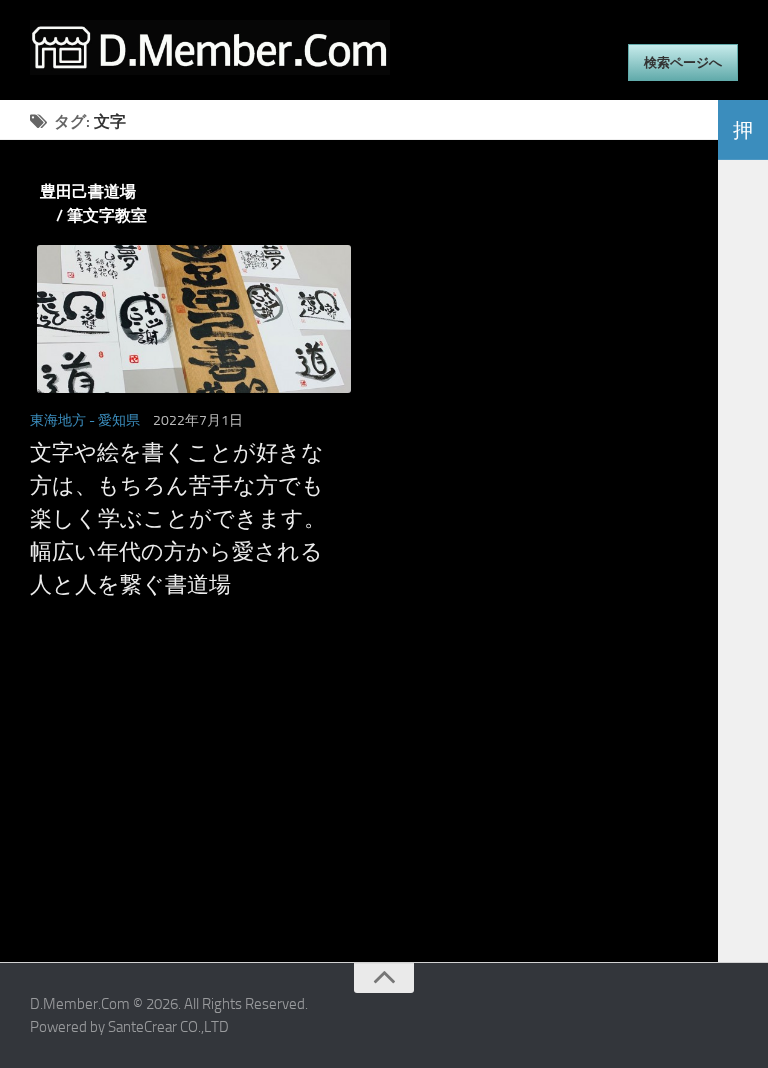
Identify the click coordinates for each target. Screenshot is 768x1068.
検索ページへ (683, 62)
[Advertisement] (359, 822)
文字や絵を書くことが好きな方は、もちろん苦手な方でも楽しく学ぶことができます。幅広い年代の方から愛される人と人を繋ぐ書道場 (178, 519)
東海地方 (58, 420)
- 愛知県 (114, 420)
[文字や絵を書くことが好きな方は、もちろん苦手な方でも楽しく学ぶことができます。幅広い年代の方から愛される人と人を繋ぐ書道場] (187, 319)
